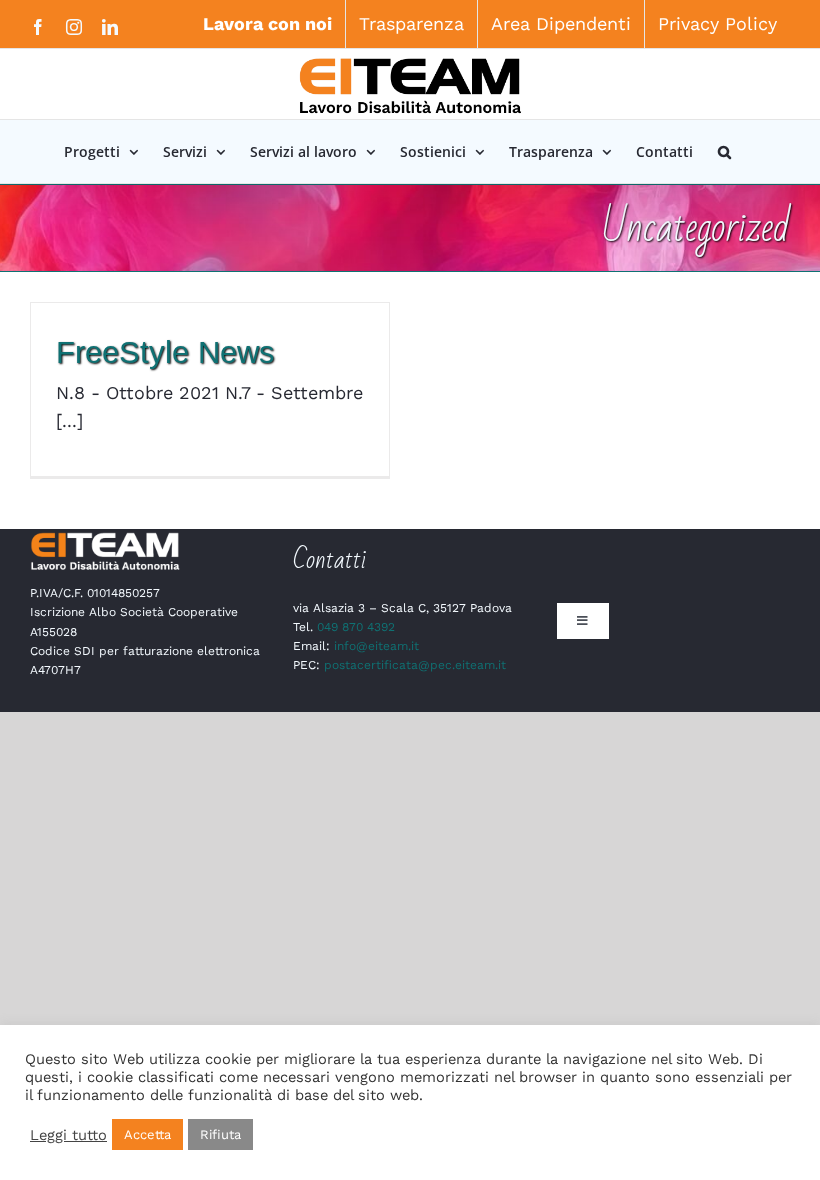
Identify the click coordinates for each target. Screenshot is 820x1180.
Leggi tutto (68, 1135)
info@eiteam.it (376, 646)
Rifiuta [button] (220, 1134)
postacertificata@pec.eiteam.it (415, 665)
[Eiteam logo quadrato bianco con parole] (105, 537)
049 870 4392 (356, 627)
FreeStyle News (165, 352)
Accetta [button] (147, 1134)
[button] (724, 151)
